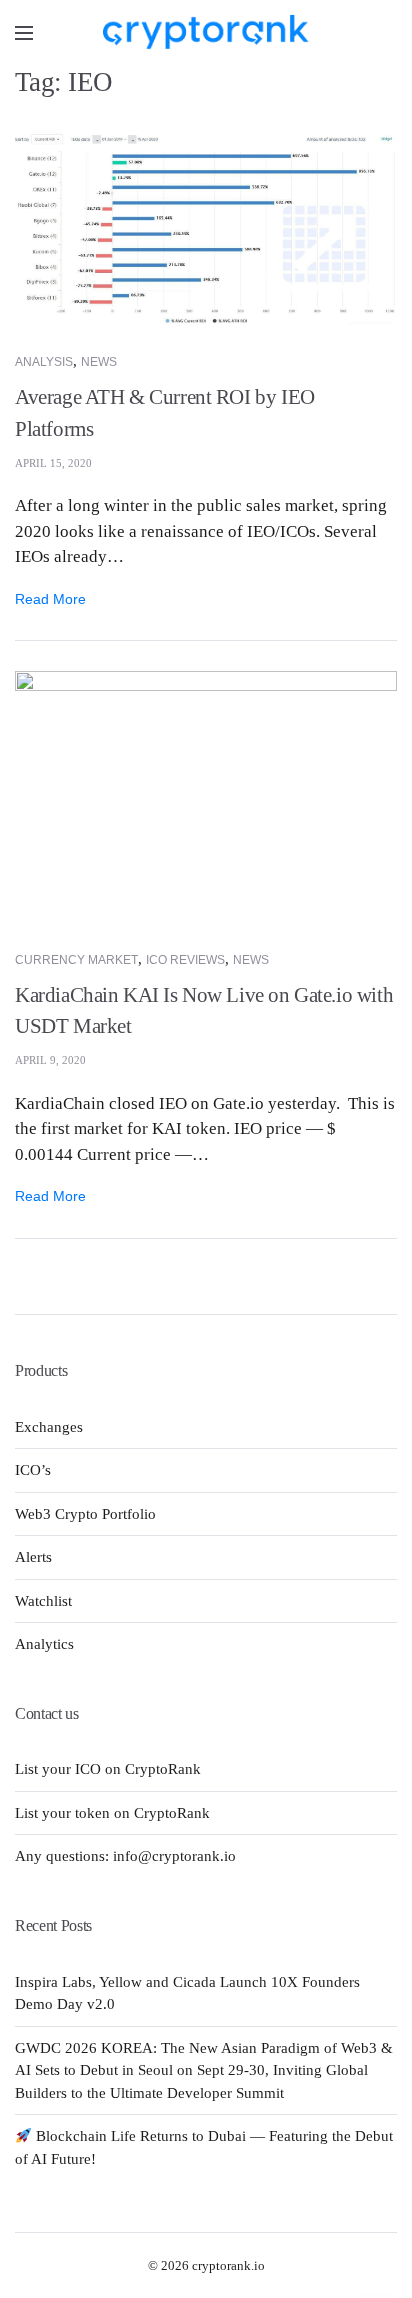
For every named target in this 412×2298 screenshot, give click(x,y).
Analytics (44, 1644)
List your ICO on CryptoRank (108, 1769)
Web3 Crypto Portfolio (85, 1514)
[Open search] (382, 32)
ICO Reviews (185, 960)
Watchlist (43, 1601)
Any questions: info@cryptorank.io (125, 1856)
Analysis (44, 362)
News (99, 362)
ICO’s (33, 1470)
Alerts (33, 1557)
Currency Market (76, 960)
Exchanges (49, 1427)
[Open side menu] (24, 33)
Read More (50, 599)
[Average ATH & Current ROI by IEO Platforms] (206, 227)
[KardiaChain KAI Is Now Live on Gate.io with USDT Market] (206, 796)
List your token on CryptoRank (112, 1813)
